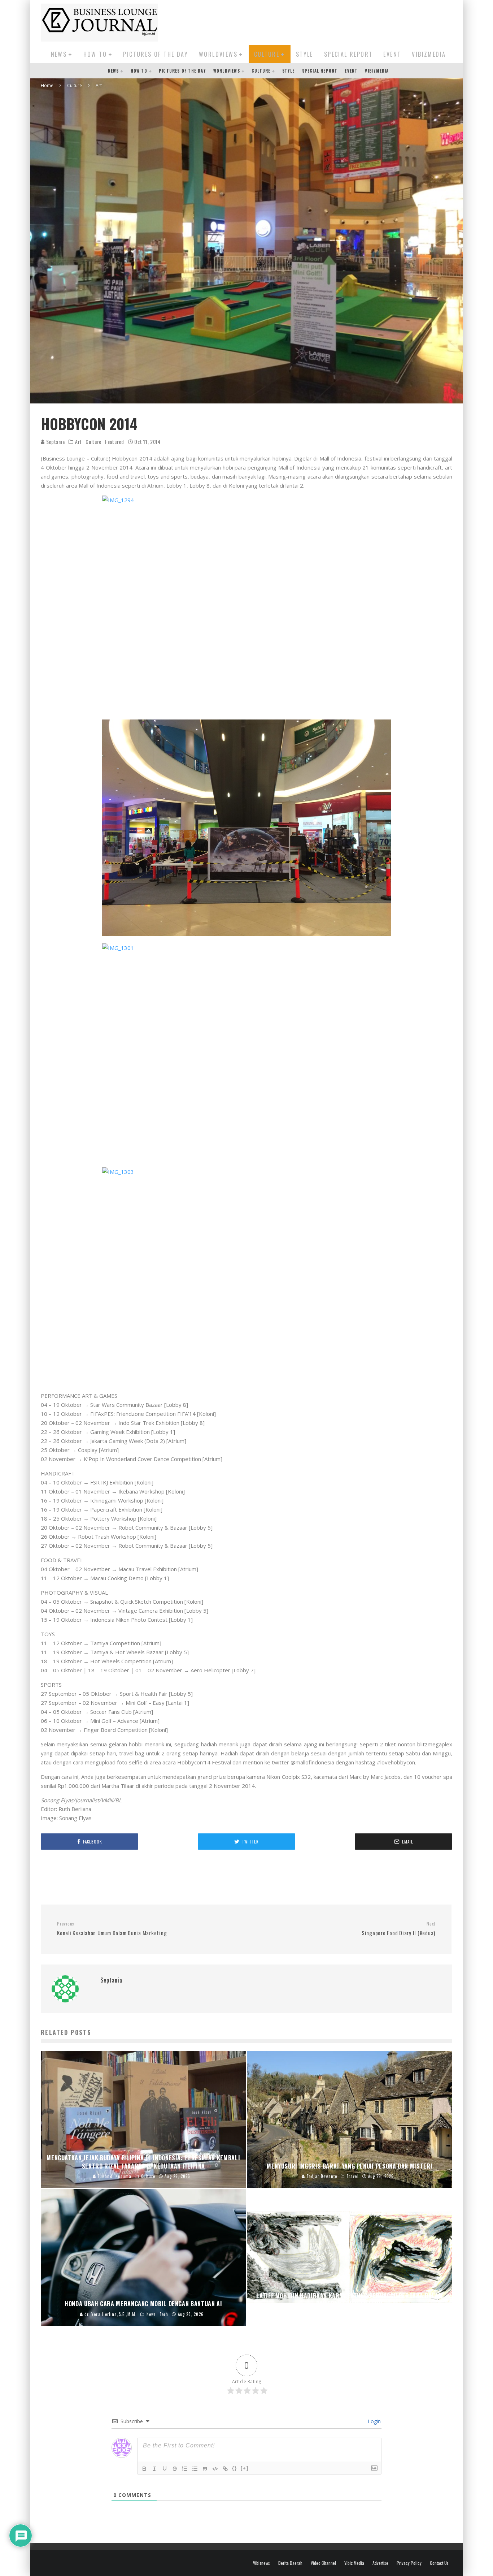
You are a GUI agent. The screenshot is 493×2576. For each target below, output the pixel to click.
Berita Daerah (290, 2563)
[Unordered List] (195, 2469)
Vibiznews (261, 2563)
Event (392, 54)
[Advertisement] (321, 21)
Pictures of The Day (156, 54)
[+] (245, 2468)
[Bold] (144, 2469)
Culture (267, 54)
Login (374, 2421)
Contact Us (439, 2563)
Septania (55, 442)
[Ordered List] (185, 2469)
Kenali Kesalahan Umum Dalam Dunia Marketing (112, 1929)
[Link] (225, 2469)
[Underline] (165, 2469)
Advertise (380, 2563)
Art (78, 442)
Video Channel (323, 2563)
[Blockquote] (205, 2469)
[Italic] (154, 2469)
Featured (115, 442)
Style (305, 54)
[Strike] (175, 2469)
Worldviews (218, 54)
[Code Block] (215, 2469)
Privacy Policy (409, 2563)
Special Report (348, 54)
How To (95, 54)
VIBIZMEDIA (429, 54)
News (59, 54)
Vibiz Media (354, 2563)
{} (235, 2468)
